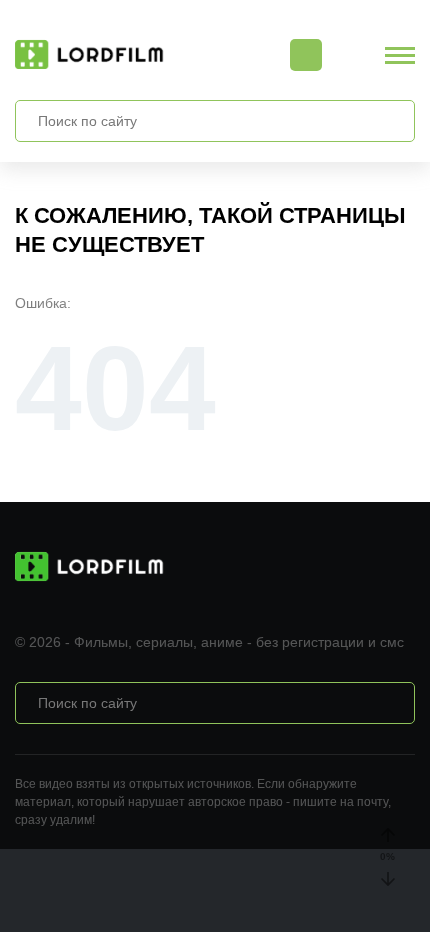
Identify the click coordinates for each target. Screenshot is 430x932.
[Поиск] (389, 121)
